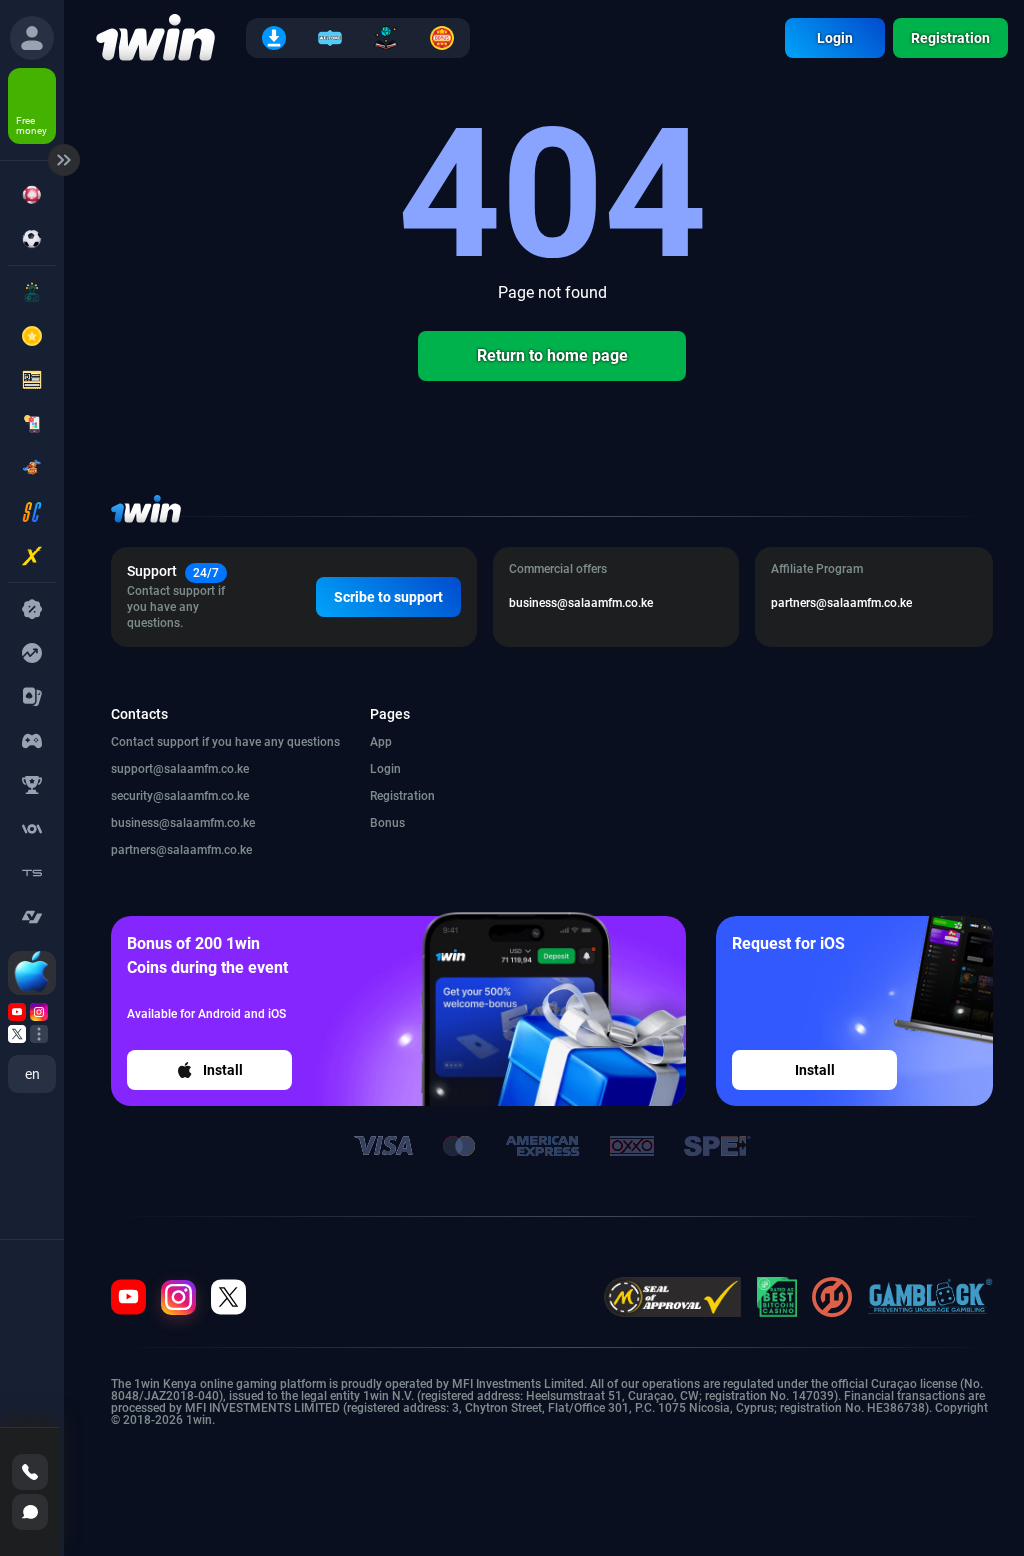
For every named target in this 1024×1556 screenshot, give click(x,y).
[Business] (32, 653)
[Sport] (32, 239)
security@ (180, 796)
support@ (180, 769)
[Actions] (32, 609)
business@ (183, 823)
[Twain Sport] (32, 873)
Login (835, 38)
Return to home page (552, 355)
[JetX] (32, 556)
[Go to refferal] (17, 1012)
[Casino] (32, 195)
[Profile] (32, 38)
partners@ (181, 850)
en (32, 1074)
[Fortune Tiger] (32, 468)
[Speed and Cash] (32, 512)
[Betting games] (32, 829)
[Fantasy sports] (32, 785)
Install (223, 1070)
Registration (950, 38)
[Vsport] (32, 741)
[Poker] (32, 697)
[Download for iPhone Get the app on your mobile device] (32, 973)
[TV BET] (32, 917)
